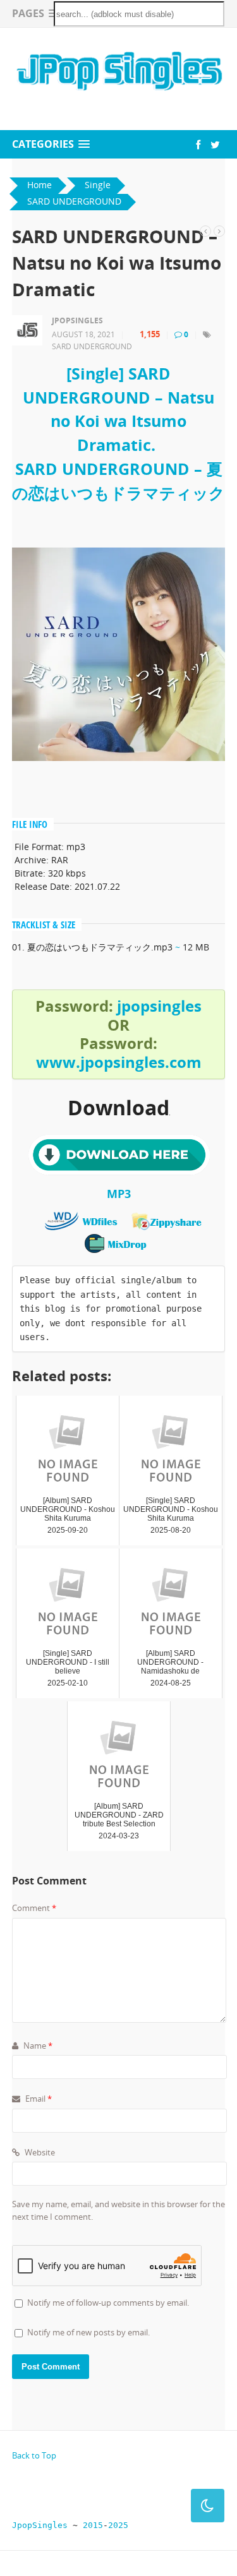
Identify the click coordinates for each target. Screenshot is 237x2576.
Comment (34, 1908)
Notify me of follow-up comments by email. (108, 2303)
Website (39, 2152)
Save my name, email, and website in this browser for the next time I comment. (118, 2210)
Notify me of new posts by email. (88, 2332)
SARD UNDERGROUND (92, 346)
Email (38, 2099)
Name (37, 2046)
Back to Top (34, 2455)
